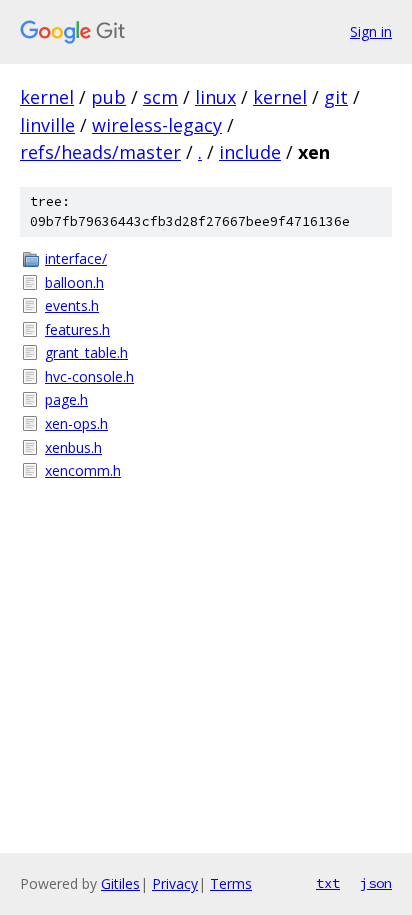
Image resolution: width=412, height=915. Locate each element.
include (250, 152)
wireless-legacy (157, 125)
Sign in (371, 31)
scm (160, 97)
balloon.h (74, 282)
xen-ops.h (76, 423)
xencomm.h (83, 470)
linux (215, 97)
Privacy (175, 883)
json (376, 883)
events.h (72, 305)
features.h (77, 329)
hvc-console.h (89, 376)
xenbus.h (73, 447)
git (336, 97)
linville (47, 125)
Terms (231, 883)
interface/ (76, 258)
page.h (66, 399)
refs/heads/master (100, 152)
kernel (47, 97)
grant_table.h (86, 352)
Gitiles (120, 883)
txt (328, 883)
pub (108, 97)
